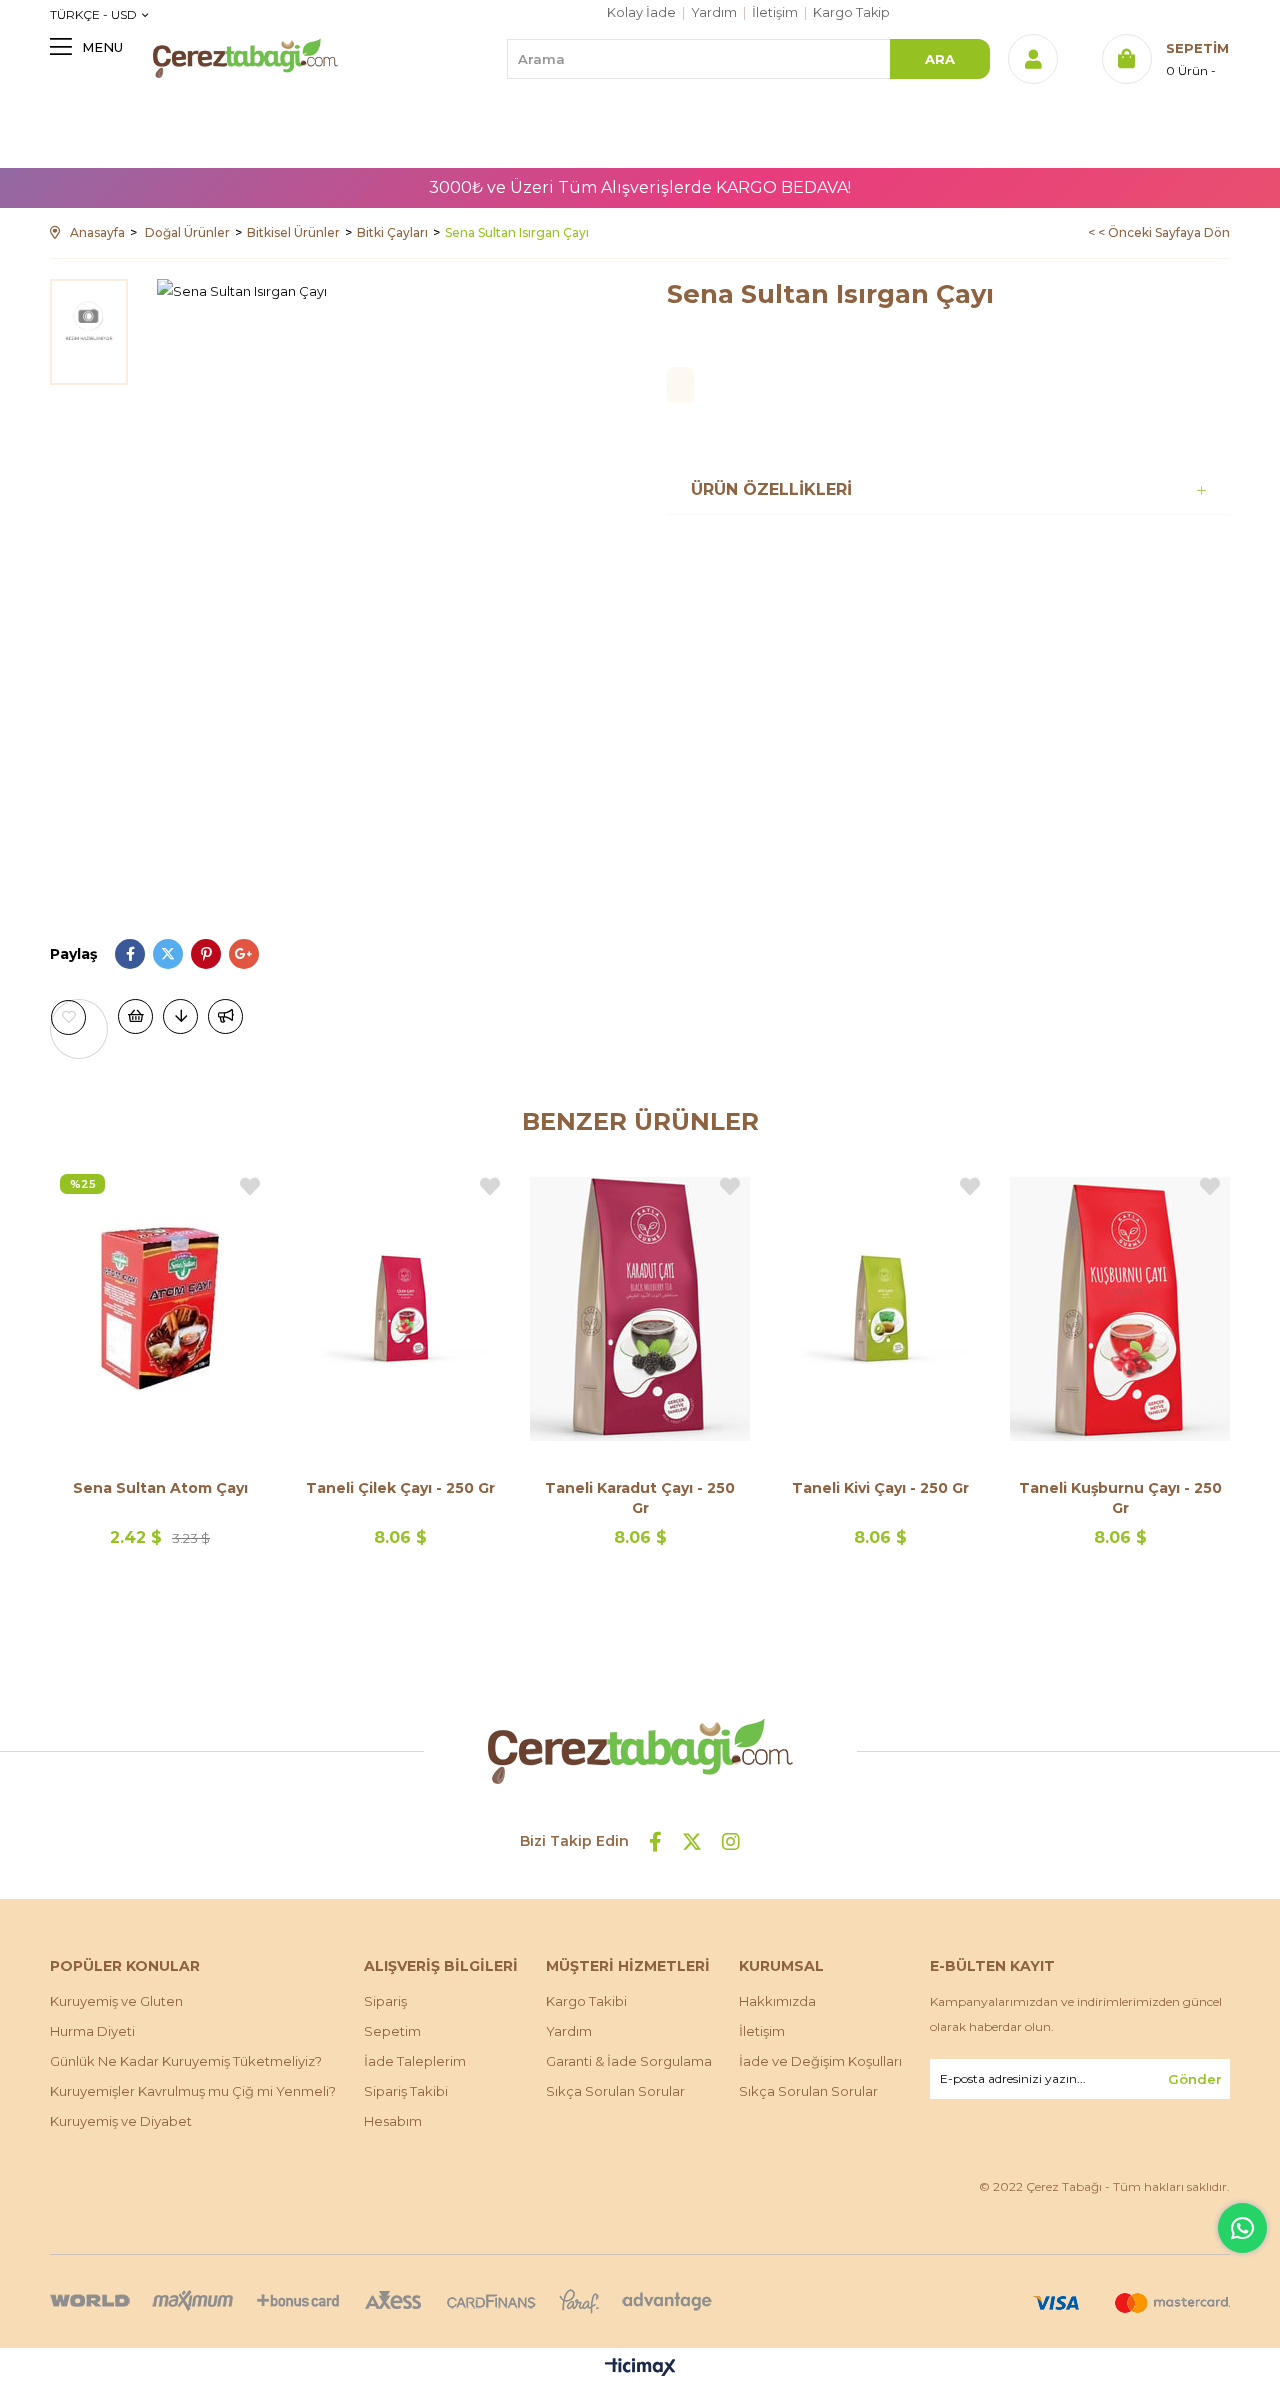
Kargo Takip (851, 12)
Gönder (1195, 2079)
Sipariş (385, 2001)
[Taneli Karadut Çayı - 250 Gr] (640, 1308)
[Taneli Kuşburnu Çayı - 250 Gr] (1120, 1308)
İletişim (775, 12)
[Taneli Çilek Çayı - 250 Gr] (400, 1308)
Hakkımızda (777, 2001)
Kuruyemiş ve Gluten (116, 2001)
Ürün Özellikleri (771, 489)
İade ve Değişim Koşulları (820, 2061)
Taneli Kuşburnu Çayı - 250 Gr (1120, 1498)
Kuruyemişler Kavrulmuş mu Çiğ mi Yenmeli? (193, 2091)
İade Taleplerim (415, 2061)
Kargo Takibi (586, 2001)
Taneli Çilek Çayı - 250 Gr (400, 1488)
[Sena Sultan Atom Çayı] (160, 1308)
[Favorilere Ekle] (79, 1017)
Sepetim (392, 2031)
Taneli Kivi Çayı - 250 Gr (880, 1488)
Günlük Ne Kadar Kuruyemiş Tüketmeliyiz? (186, 2061)
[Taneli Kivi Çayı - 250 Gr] (880, 1308)
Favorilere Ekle (250, 1186)
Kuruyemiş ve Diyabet (121, 2121)
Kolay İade (641, 12)
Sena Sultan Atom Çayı (160, 1488)
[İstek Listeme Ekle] (135, 1016)
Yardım (714, 12)
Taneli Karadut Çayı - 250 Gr (640, 1498)
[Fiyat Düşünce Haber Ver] (180, 1016)
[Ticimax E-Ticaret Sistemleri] (640, 2368)
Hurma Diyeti (92, 2031)
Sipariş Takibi (406, 2091)
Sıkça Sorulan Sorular (615, 2091)
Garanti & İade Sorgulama (629, 2061)
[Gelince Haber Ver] (225, 1016)
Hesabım (393, 2121)
